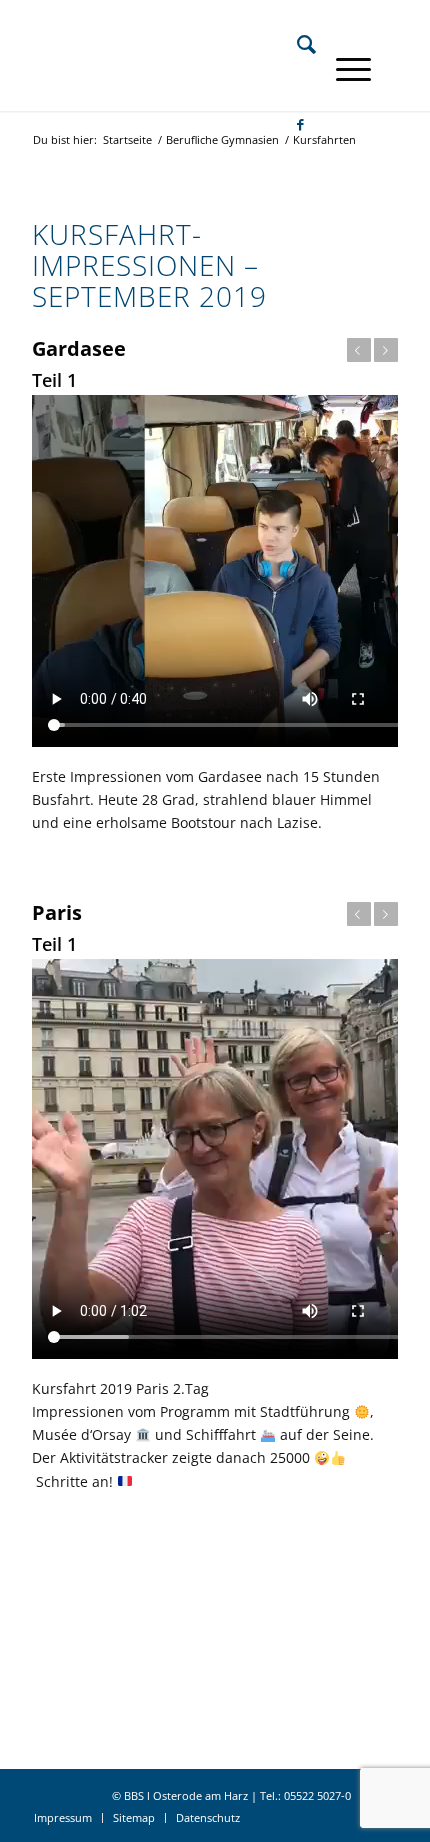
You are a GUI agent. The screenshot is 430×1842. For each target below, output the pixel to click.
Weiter (386, 350)
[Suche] (296, 44)
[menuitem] (296, 44)
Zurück (359, 350)
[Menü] (343, 69)
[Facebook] (290, 124)
